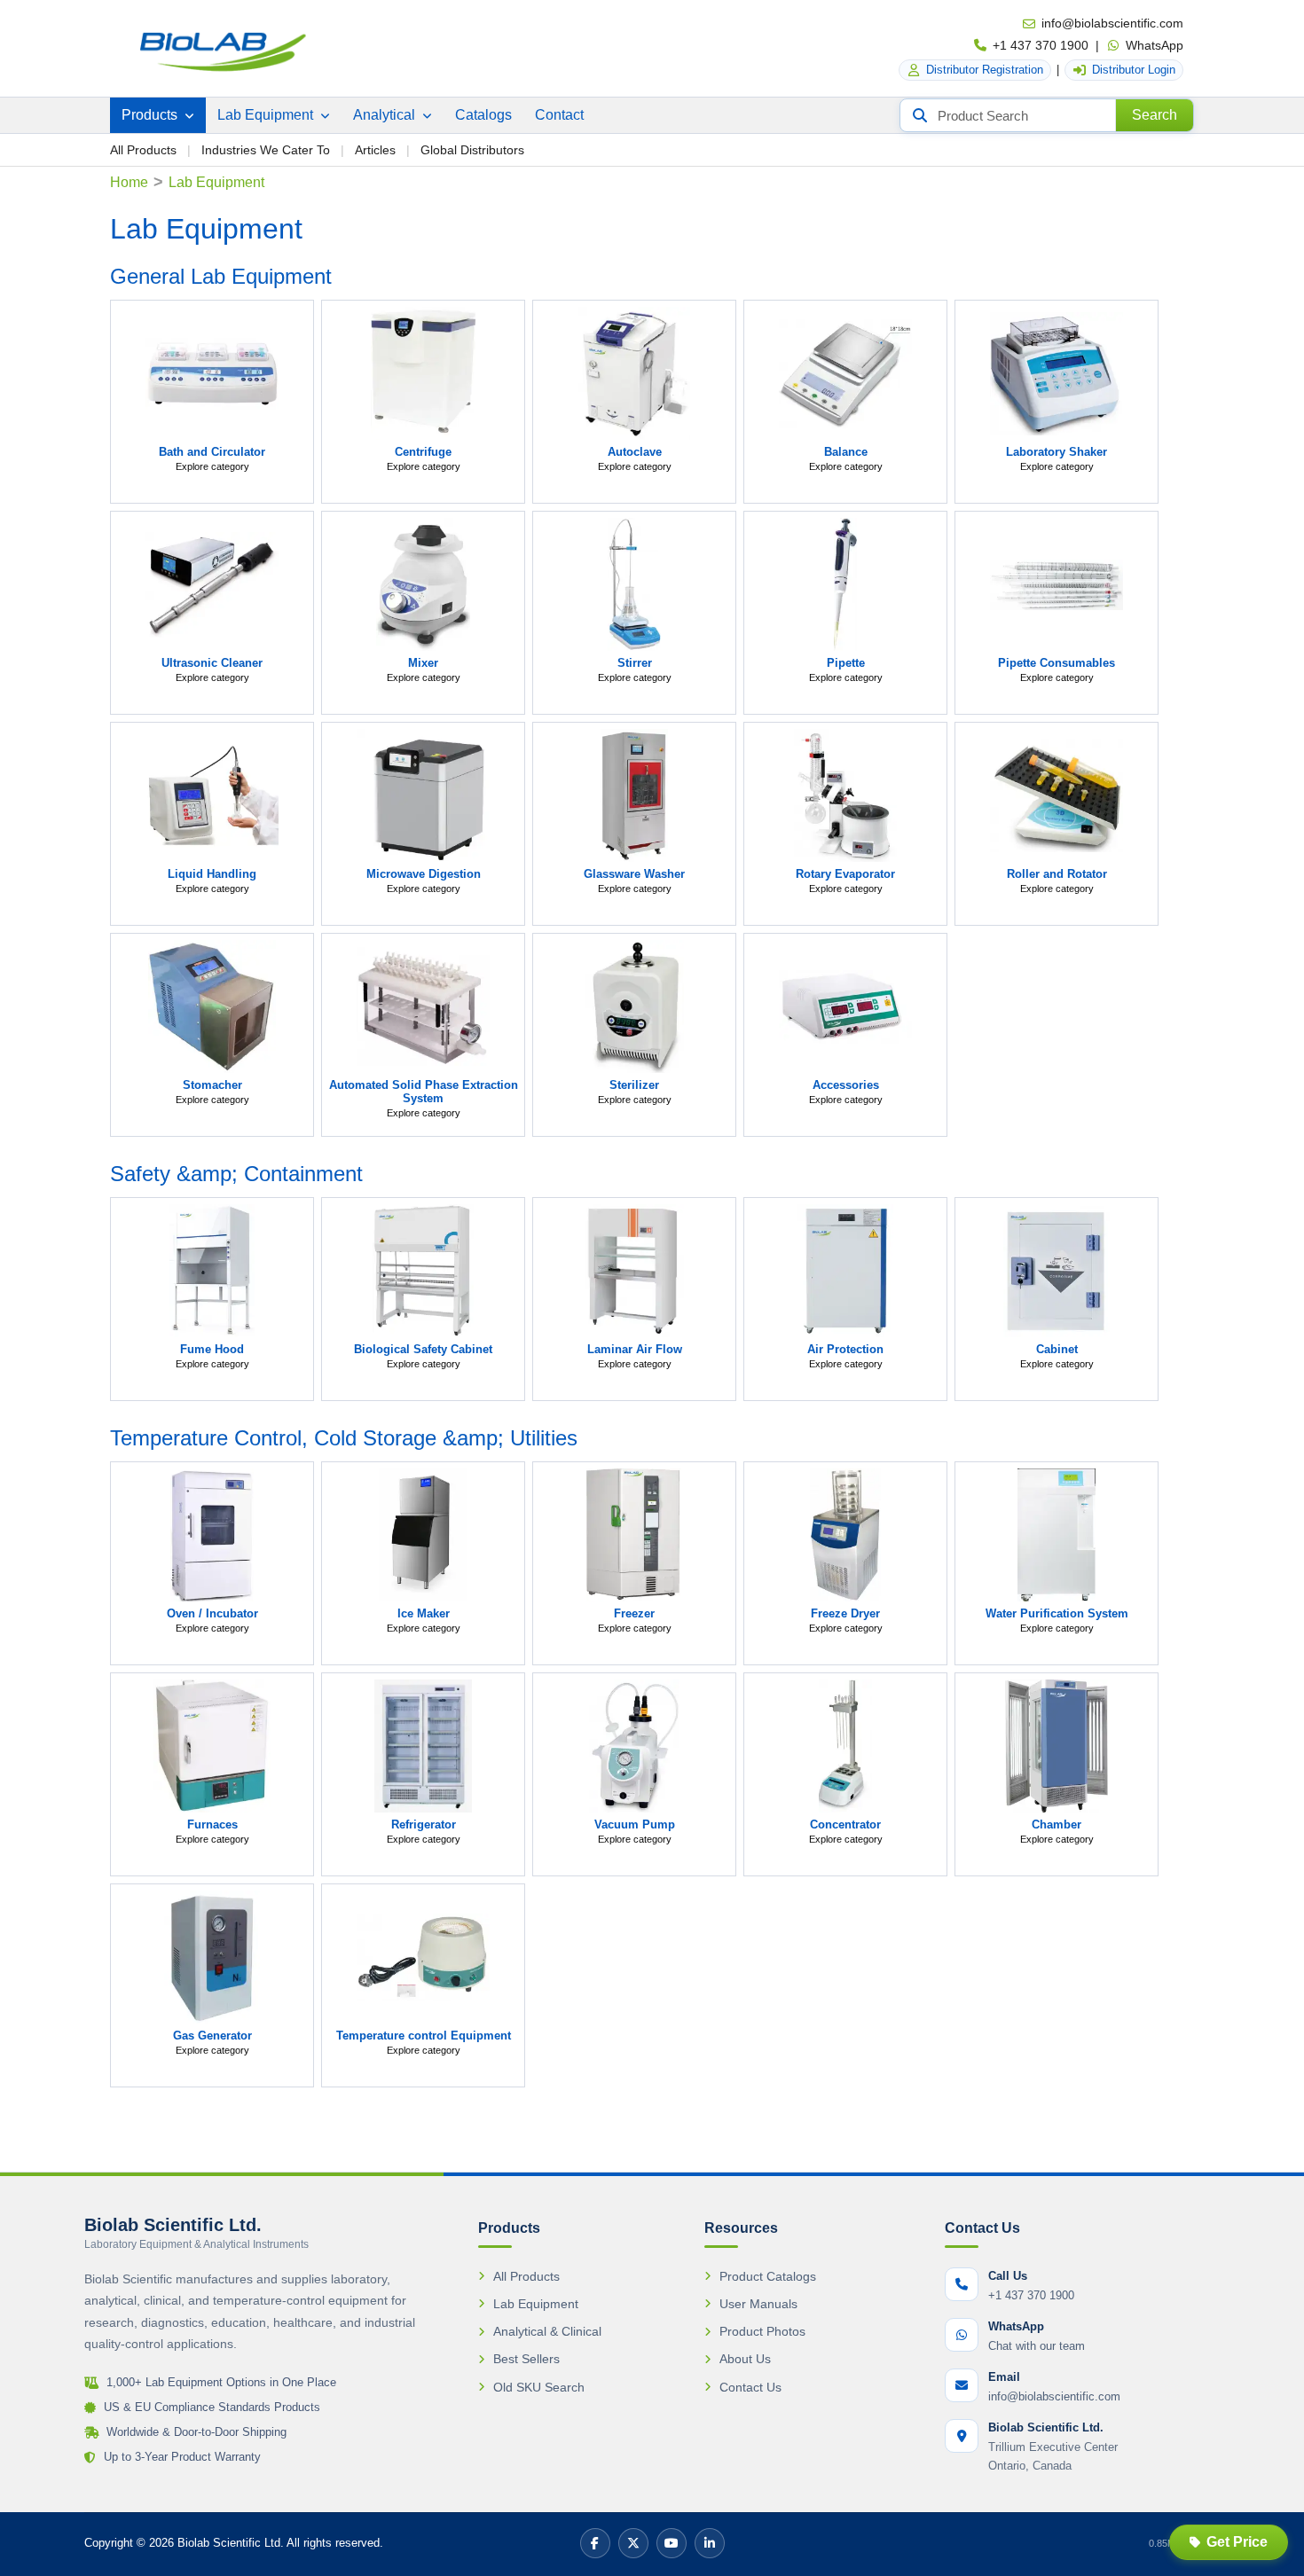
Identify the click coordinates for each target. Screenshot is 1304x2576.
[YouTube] (672, 2543)
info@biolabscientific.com (1112, 23)
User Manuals (758, 2304)
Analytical (386, 115)
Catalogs (483, 115)
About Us (745, 2359)
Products (151, 115)
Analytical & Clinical (547, 2331)
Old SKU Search (539, 2387)
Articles (375, 150)
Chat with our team (1037, 2346)
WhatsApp (1155, 45)
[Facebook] (595, 2543)
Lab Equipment (267, 115)
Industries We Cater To (266, 150)
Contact (559, 115)
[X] (633, 2543)
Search (1155, 115)
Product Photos (762, 2331)
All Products (143, 150)
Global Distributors (472, 150)
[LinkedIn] (710, 2543)
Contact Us (750, 2387)
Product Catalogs (768, 2276)
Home (129, 182)
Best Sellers (526, 2359)
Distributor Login (1134, 70)
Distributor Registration (985, 70)
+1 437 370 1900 (1041, 45)
